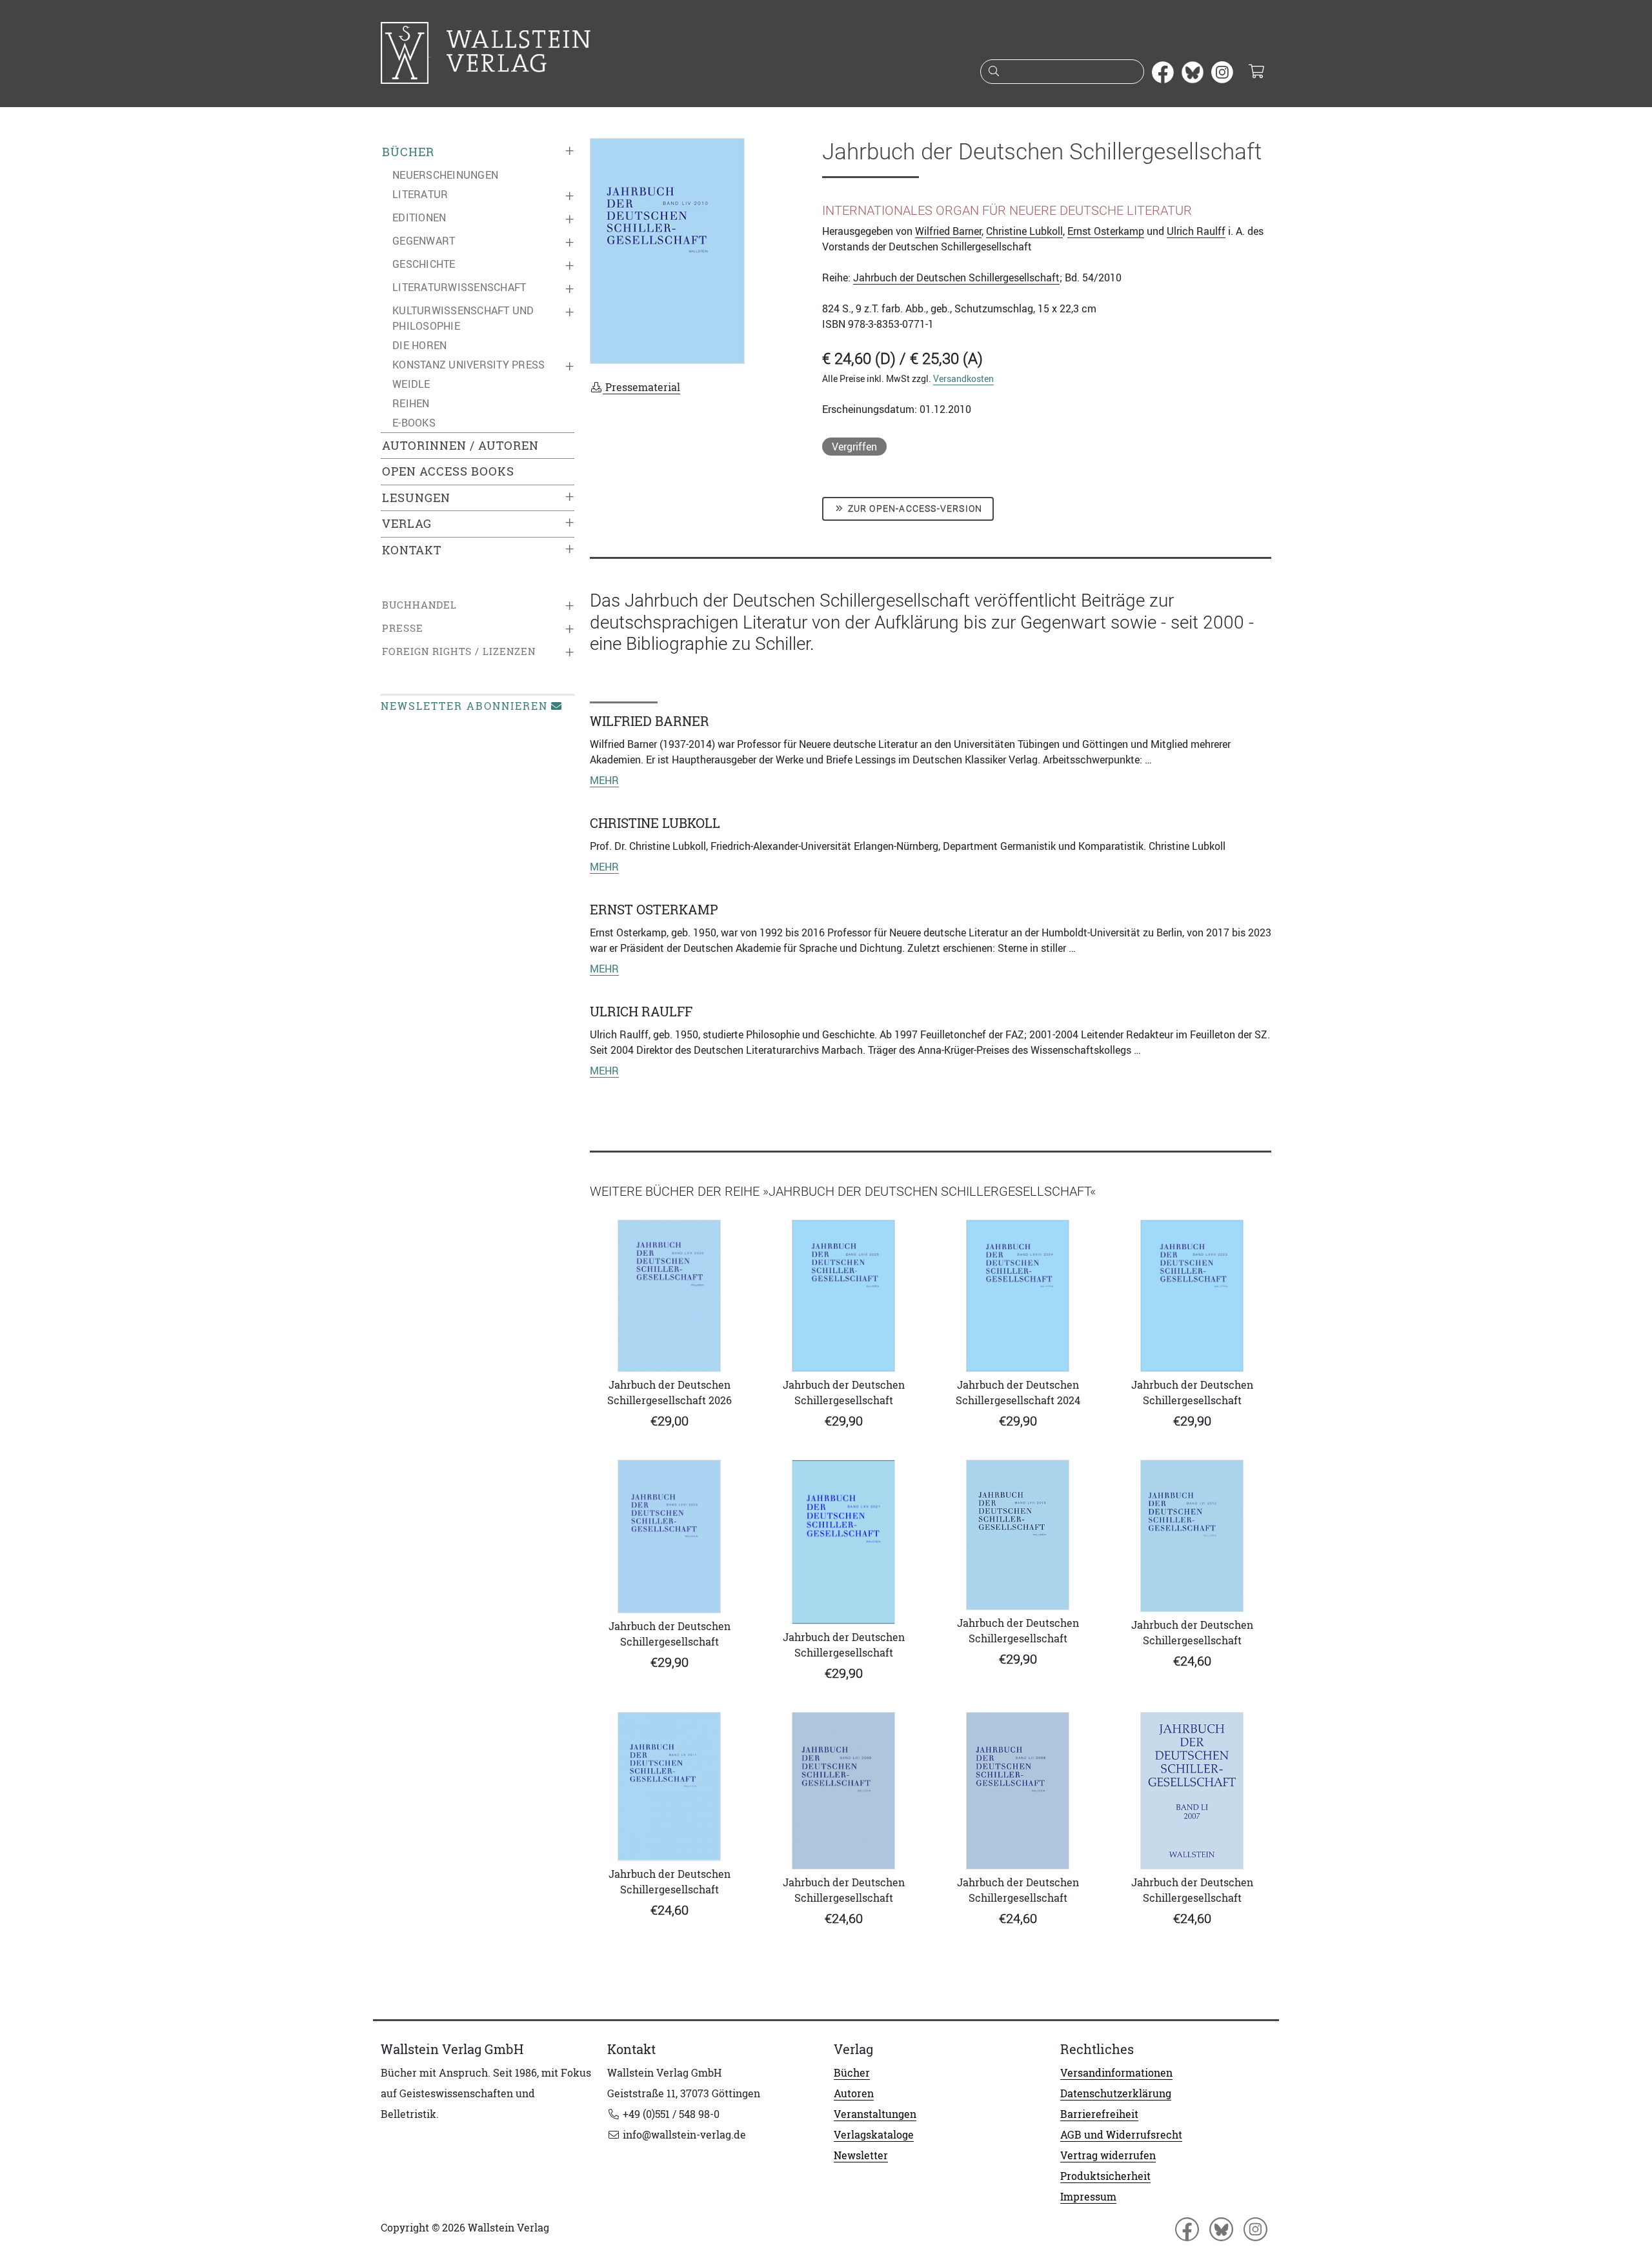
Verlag (407, 524)
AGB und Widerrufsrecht (1121, 2135)
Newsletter (861, 2155)
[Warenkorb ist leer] (1256, 72)
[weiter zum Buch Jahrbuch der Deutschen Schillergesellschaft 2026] (669, 1296)
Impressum (1088, 2197)
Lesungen (416, 498)
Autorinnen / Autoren (460, 446)
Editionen (419, 217)
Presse (403, 628)
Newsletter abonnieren (464, 706)
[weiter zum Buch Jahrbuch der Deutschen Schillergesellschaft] (843, 1296)
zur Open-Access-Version (914, 509)
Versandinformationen (1116, 2073)
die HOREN (419, 345)
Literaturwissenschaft (459, 287)
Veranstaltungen (875, 2114)
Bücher (408, 152)
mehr (604, 780)
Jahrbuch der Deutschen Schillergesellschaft (956, 277)
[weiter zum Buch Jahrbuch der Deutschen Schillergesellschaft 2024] (1018, 1296)
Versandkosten (963, 378)
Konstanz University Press (468, 365)
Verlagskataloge (874, 2135)
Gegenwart (424, 241)
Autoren (854, 2093)
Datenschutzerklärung (1116, 2093)
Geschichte (424, 264)
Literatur (420, 194)
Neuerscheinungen (445, 175)
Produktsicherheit (1105, 2176)
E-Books (414, 423)
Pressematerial (641, 387)
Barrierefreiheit (1099, 2114)
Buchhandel (419, 605)
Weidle (411, 384)
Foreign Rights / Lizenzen (459, 651)
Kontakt (412, 550)
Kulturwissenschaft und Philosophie (463, 318)
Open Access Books (448, 471)
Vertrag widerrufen (1108, 2155)
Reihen (411, 403)
